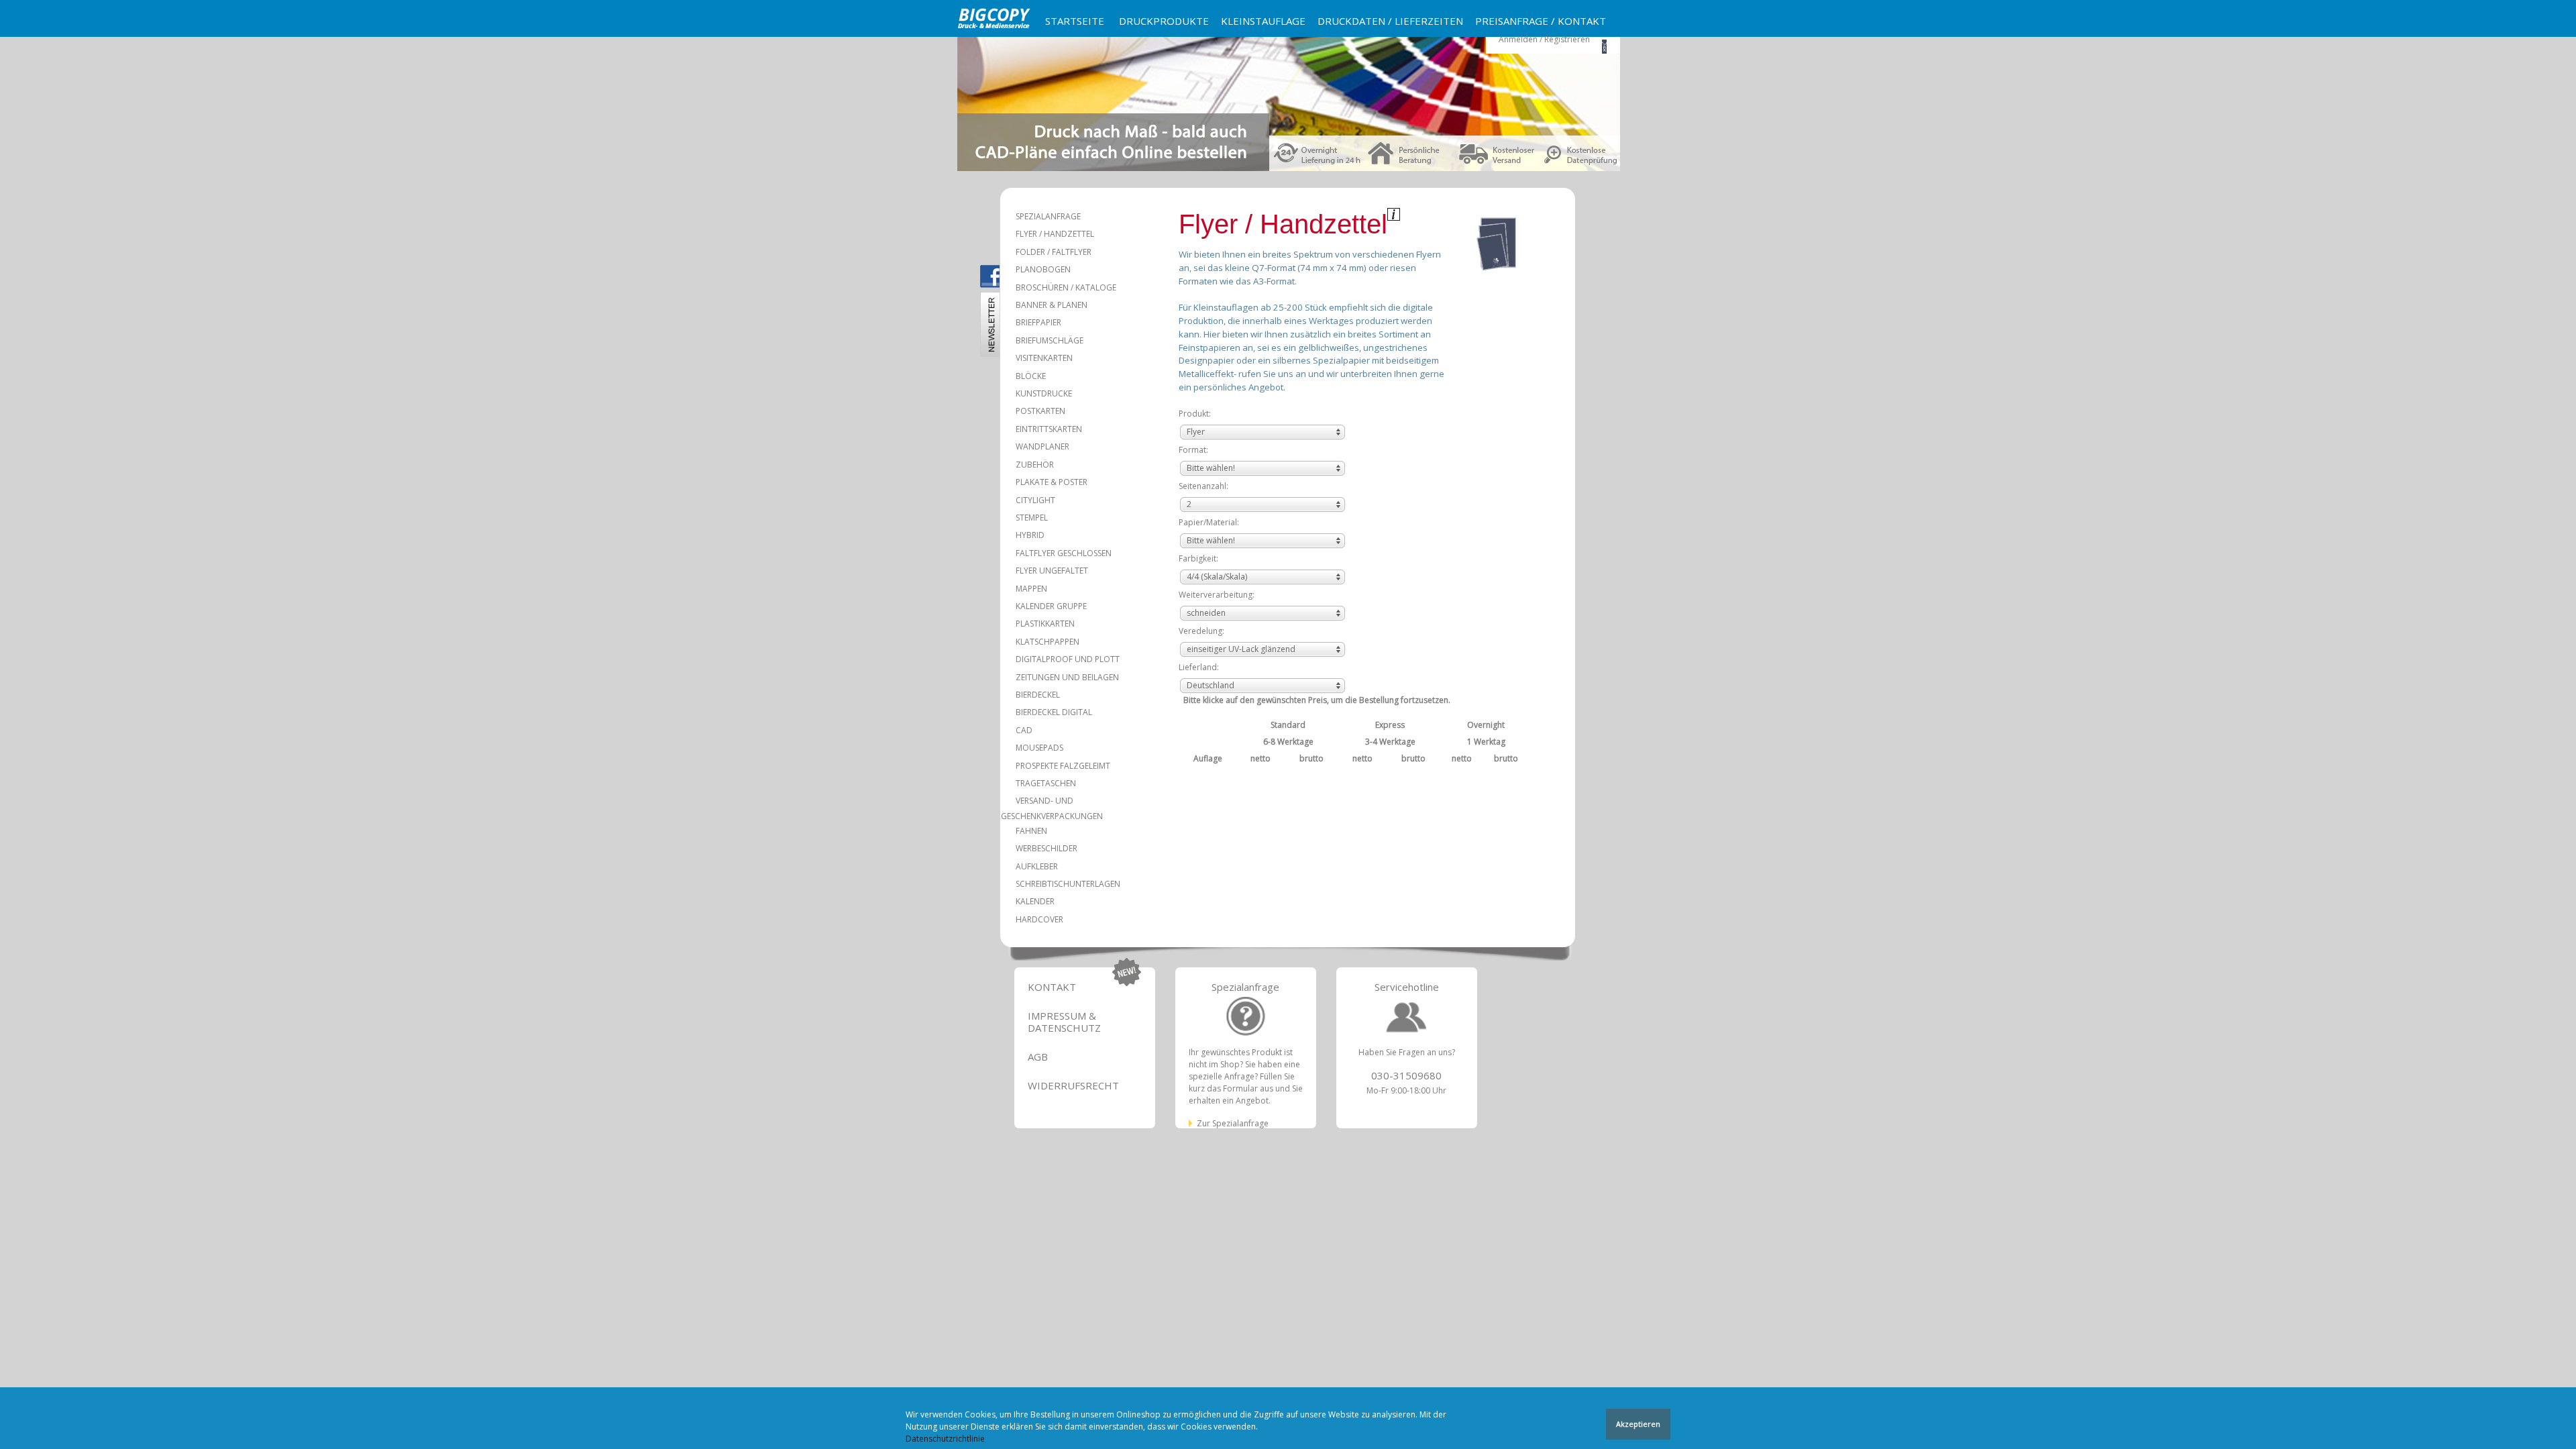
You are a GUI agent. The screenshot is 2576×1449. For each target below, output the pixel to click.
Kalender (1035, 901)
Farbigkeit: (1198, 558)
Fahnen (1031, 831)
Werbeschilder (1046, 848)
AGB (1038, 1057)
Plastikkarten (1045, 624)
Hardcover (1039, 919)
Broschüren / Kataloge (1066, 287)
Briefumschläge (1050, 340)
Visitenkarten (1044, 358)
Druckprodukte (1164, 21)
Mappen (1031, 589)
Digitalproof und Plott (1068, 659)
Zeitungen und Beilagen (1067, 677)
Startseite (1075, 21)
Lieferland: (1199, 667)
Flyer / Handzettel (1055, 234)
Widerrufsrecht (1073, 1085)
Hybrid (1030, 535)
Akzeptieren (1638, 1424)
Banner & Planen (1052, 305)
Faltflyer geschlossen (1064, 553)
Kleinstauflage (1263, 21)
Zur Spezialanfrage (1233, 1123)
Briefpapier (1038, 322)
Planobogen (1043, 269)
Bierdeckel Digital (1054, 712)
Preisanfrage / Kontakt (1541, 21)
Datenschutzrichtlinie (945, 1439)
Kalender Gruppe (1051, 606)
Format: (1193, 450)
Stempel (1032, 518)
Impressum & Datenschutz (1064, 1022)
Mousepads (1039, 748)
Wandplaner (1042, 446)
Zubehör (1035, 465)
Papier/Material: (1209, 522)
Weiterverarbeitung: (1217, 595)
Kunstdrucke (1044, 393)
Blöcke (1031, 376)
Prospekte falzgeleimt (1063, 766)
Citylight (1035, 500)
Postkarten (1040, 411)
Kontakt (1052, 987)
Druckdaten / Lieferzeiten (1390, 21)
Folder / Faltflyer (1054, 252)
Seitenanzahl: (1203, 486)
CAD (1024, 730)
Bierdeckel (1038, 695)
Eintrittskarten (1049, 429)
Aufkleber (1037, 866)
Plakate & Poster (1052, 482)
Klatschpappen (1048, 642)
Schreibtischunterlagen (1068, 884)
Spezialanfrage (1048, 216)
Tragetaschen (1046, 783)
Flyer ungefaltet (1052, 571)
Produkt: (1195, 414)
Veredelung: (1201, 631)
